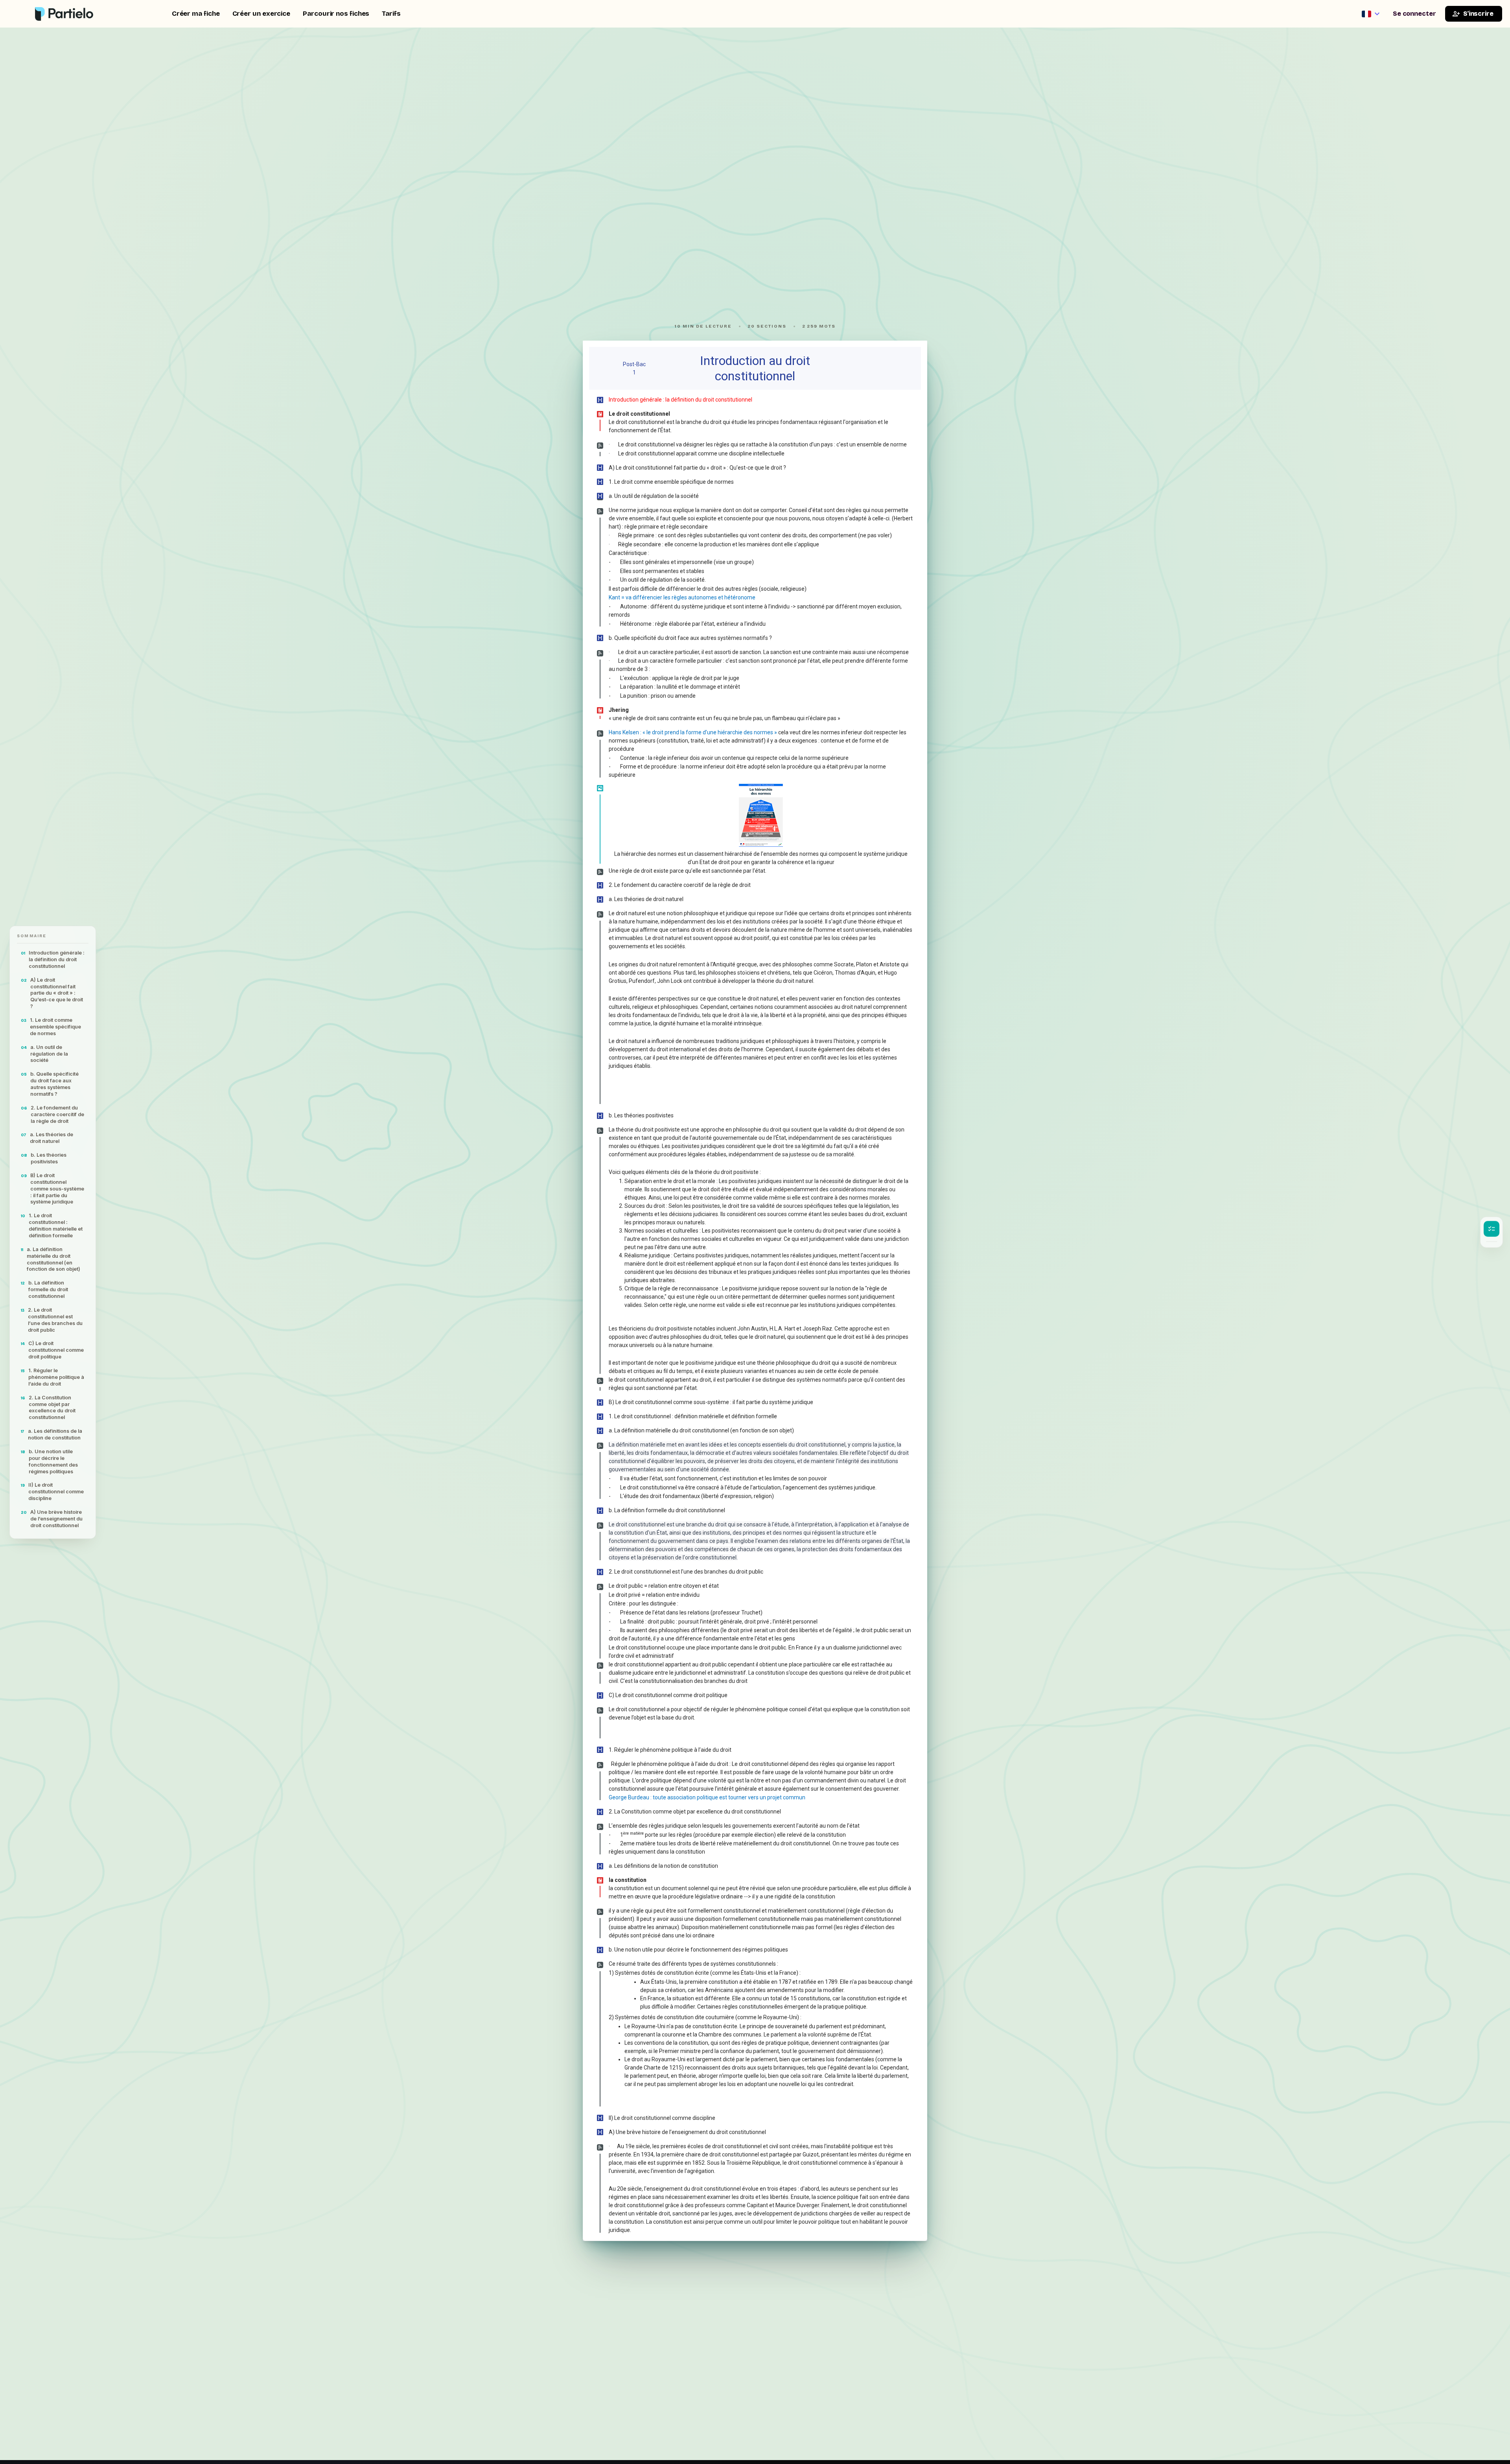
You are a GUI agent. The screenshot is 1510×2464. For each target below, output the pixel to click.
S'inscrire (1478, 14)
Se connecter (1414, 14)
